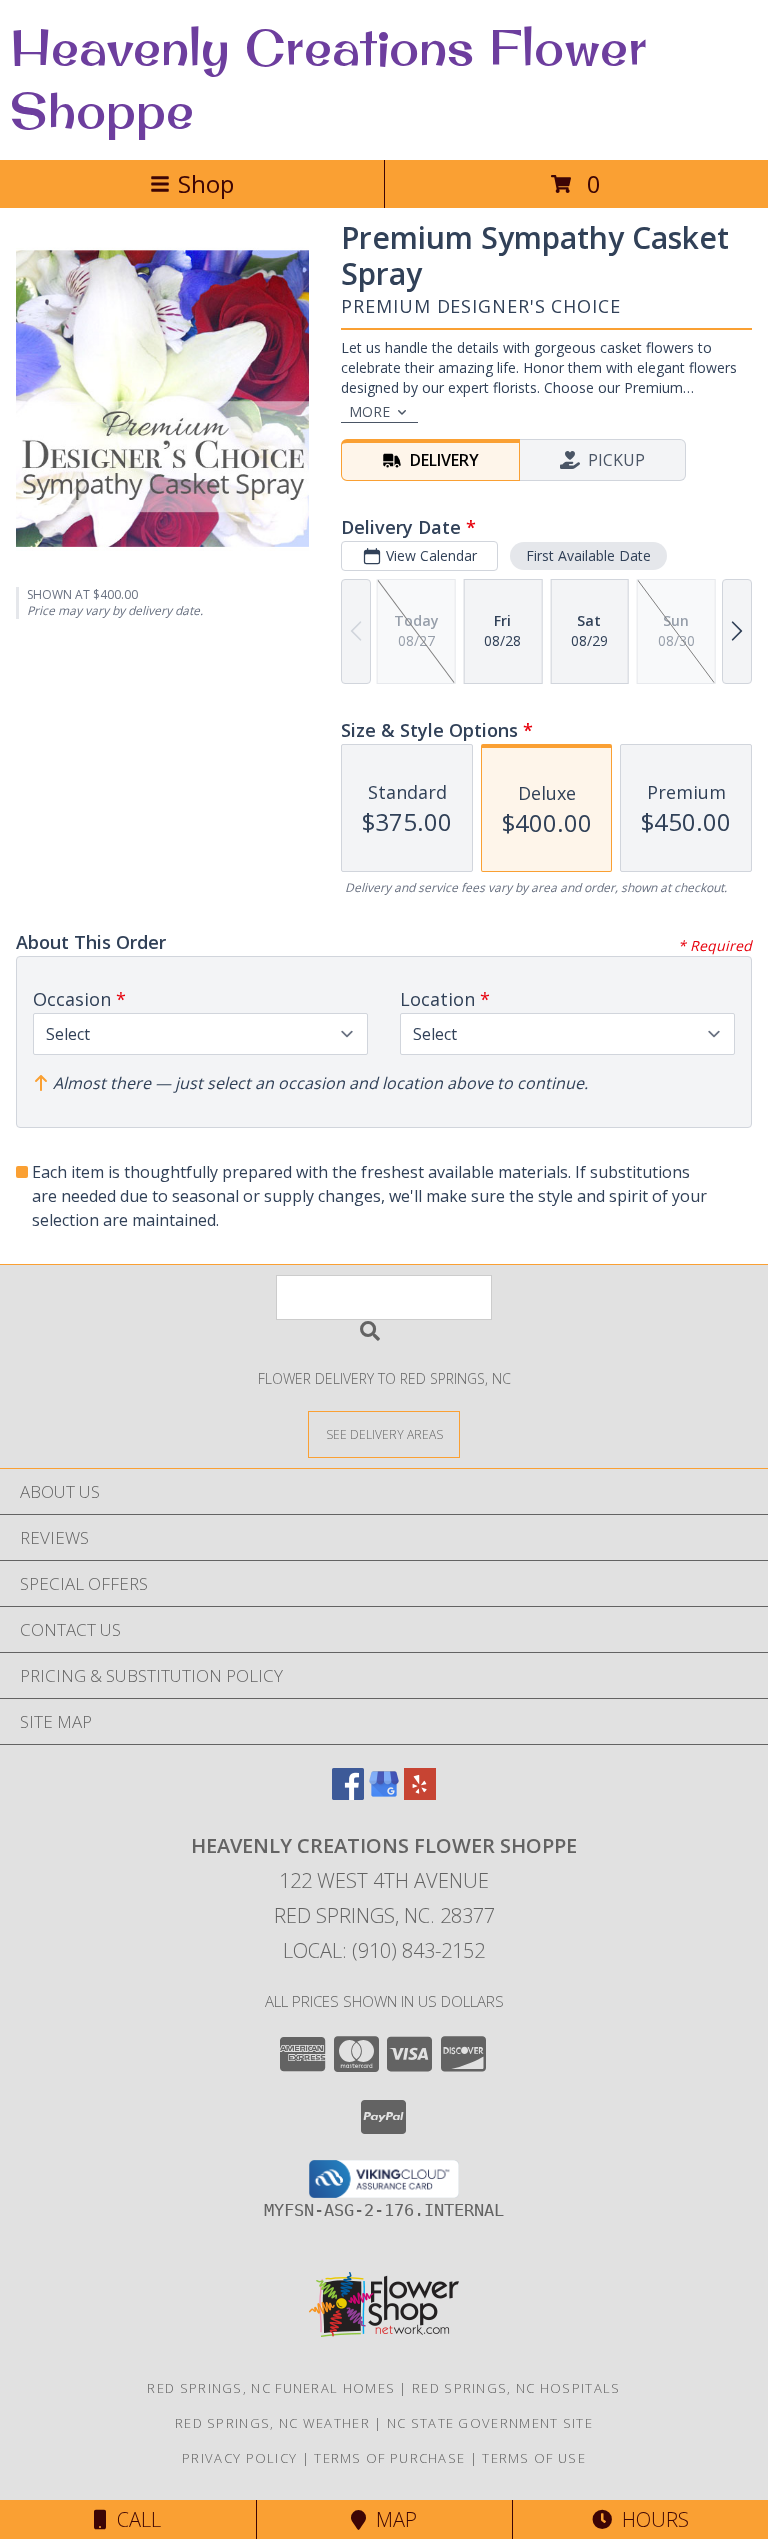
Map (391, 2519)
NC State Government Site (490, 2423)
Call (134, 2519)
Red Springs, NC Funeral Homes (271, 2388)
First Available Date (588, 555)
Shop (206, 183)
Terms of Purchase (389, 2458)
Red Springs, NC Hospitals (516, 2388)
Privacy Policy (239, 2458)
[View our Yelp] (420, 1793)
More (369, 411)
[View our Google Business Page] (384, 1793)
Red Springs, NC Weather (272, 2423)
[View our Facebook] (348, 1793)
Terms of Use (534, 2458)
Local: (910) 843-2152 (384, 1950)
